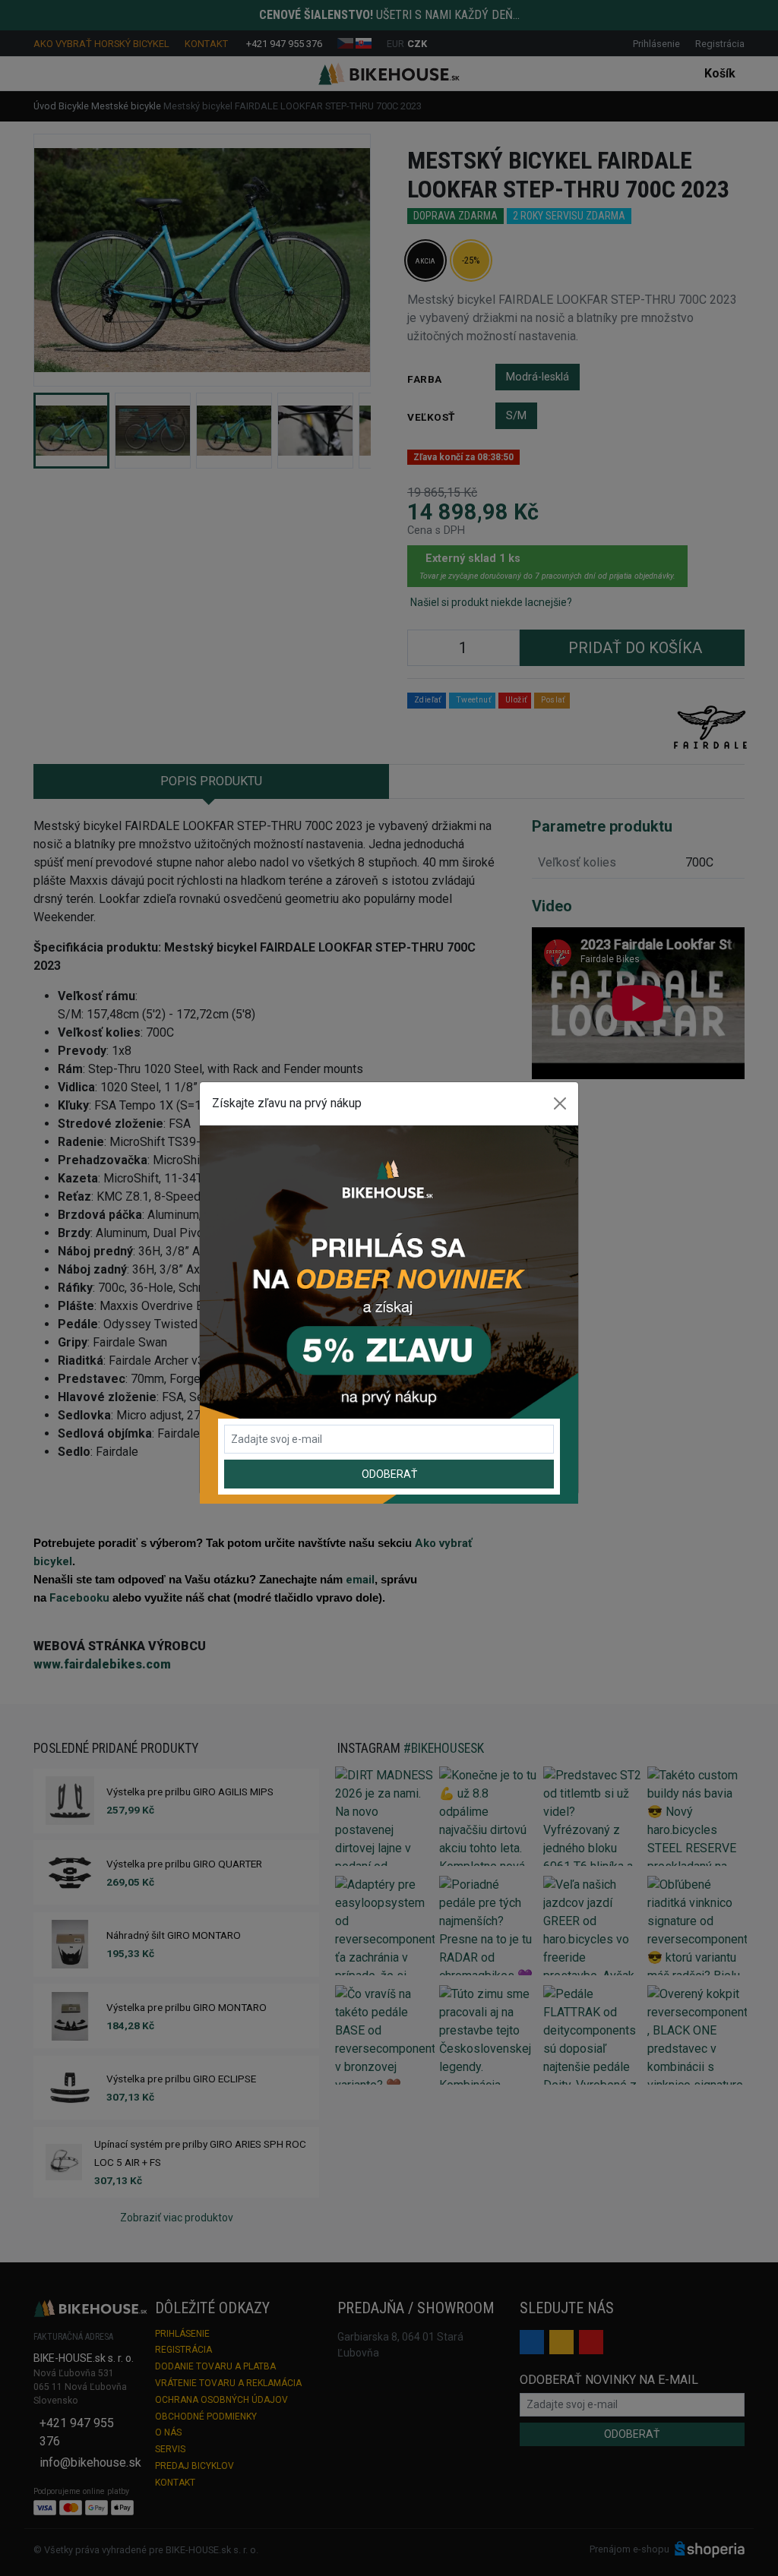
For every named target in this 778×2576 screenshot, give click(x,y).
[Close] (560, 1103)
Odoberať (389, 1474)
